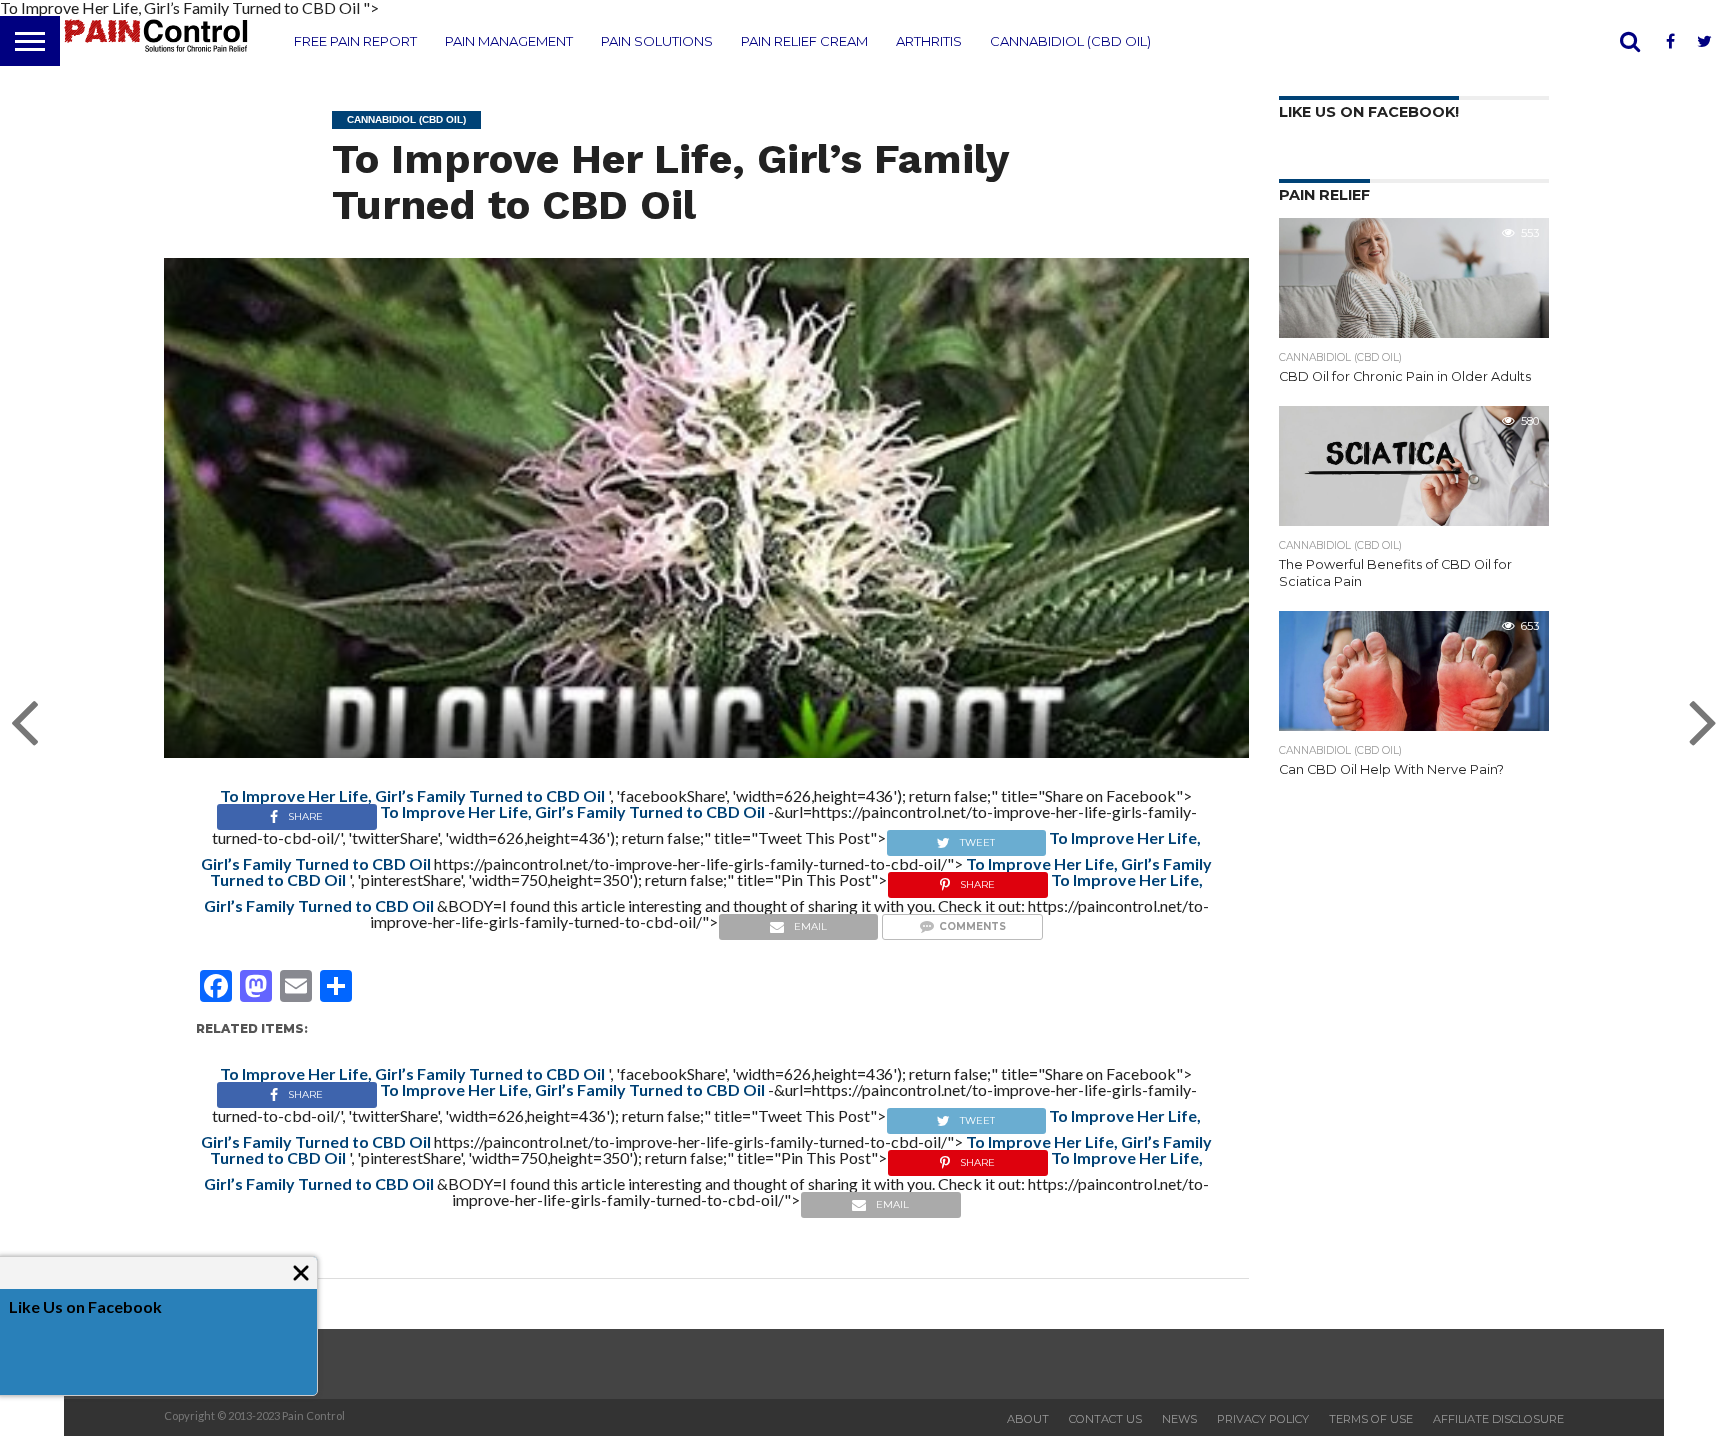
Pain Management (509, 41)
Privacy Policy (1263, 1419)
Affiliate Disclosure (1498, 1419)
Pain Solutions (657, 41)
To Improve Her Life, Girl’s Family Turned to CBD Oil (670, 181)
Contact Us (1105, 1419)
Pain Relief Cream (804, 41)
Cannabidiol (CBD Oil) (1070, 41)
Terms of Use (1371, 1419)
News (1179, 1419)
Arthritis (929, 41)
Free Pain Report (355, 41)
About (1028, 1419)
